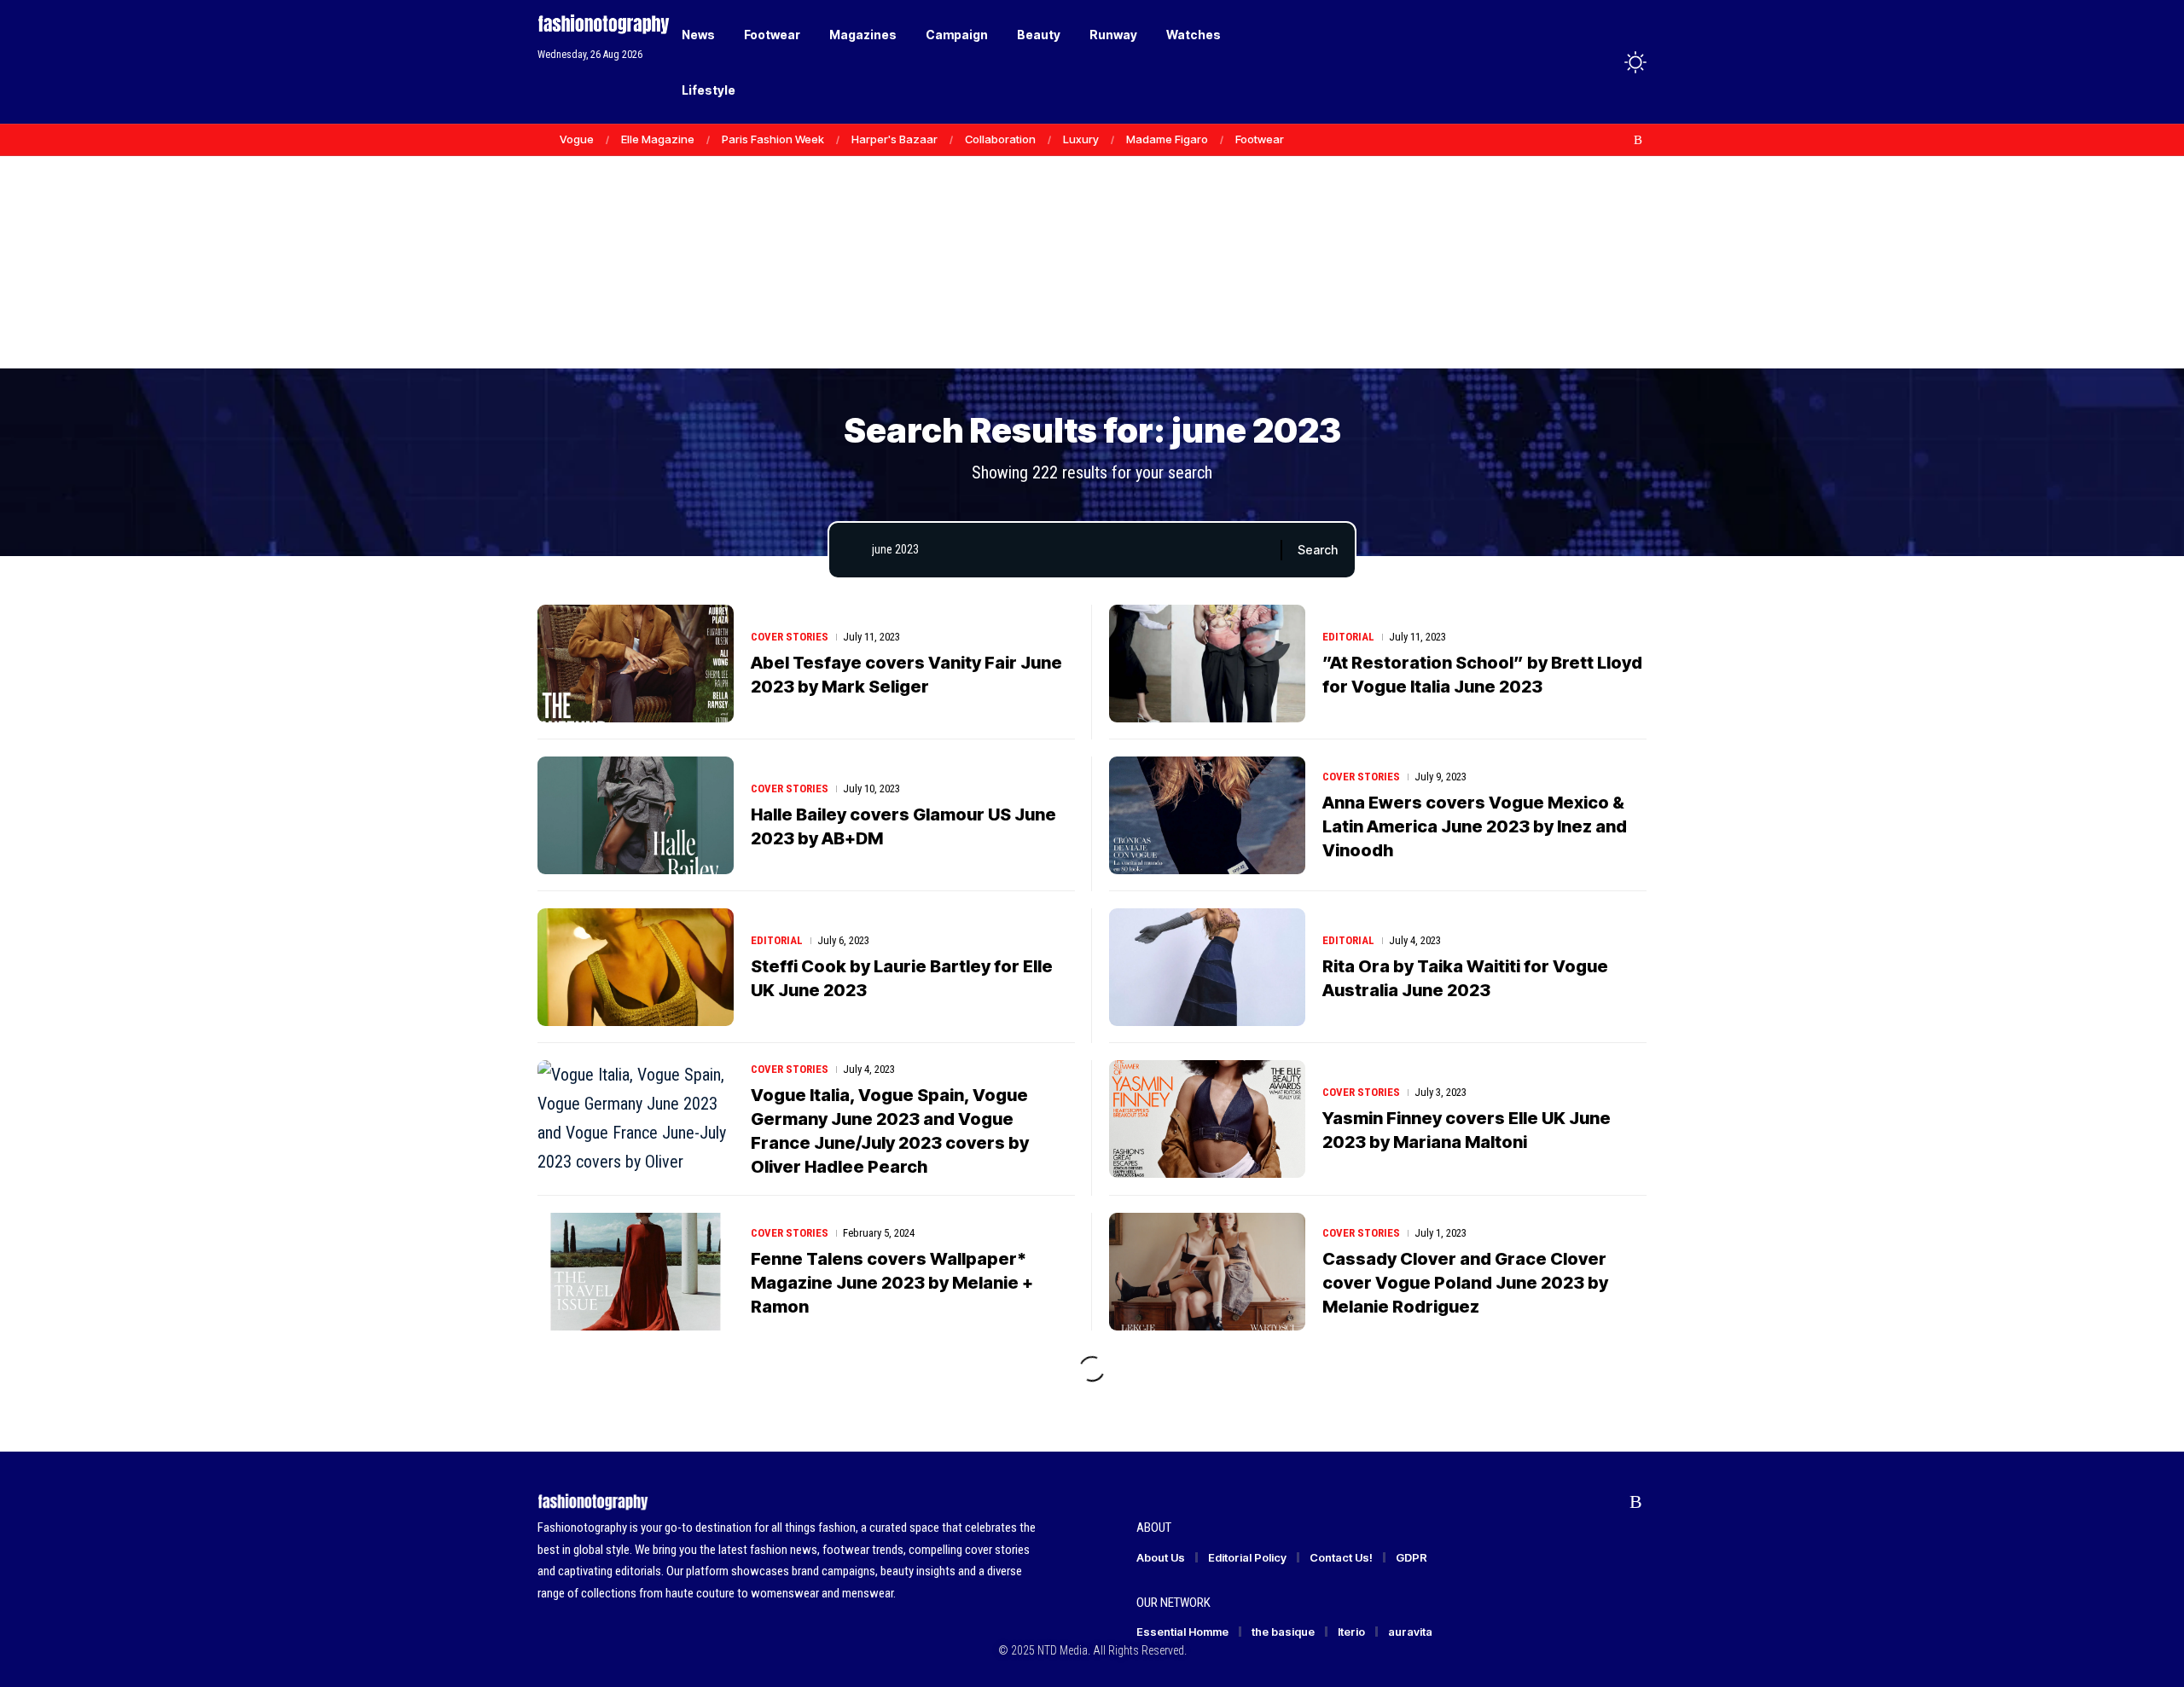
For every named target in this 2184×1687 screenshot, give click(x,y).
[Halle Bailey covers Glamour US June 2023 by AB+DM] (636, 815)
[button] (1604, 62)
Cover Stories (790, 637)
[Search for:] (1070, 550)
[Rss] (1638, 140)
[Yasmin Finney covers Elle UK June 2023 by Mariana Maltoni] (1207, 1119)
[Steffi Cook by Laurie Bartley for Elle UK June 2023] (636, 967)
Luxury (1081, 139)
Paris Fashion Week (773, 139)
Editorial (1348, 637)
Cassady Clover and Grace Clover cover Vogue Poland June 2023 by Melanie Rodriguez (1465, 1283)
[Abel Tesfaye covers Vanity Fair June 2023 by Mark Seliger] (636, 664)
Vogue (577, 139)
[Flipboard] (1620, 140)
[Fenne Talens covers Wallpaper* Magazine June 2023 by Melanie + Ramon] (636, 1272)
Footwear (1260, 139)
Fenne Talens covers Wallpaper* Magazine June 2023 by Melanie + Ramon (892, 1283)
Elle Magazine (658, 139)
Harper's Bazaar (895, 139)
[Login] (1568, 62)
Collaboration (1000, 139)
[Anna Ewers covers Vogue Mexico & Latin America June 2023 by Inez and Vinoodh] (1207, 815)
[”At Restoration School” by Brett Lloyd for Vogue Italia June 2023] (1207, 664)
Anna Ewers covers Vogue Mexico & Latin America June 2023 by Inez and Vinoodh (1475, 826)
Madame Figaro (1167, 139)
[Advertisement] (1092, 239)
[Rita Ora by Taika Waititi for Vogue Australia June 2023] (1207, 967)
